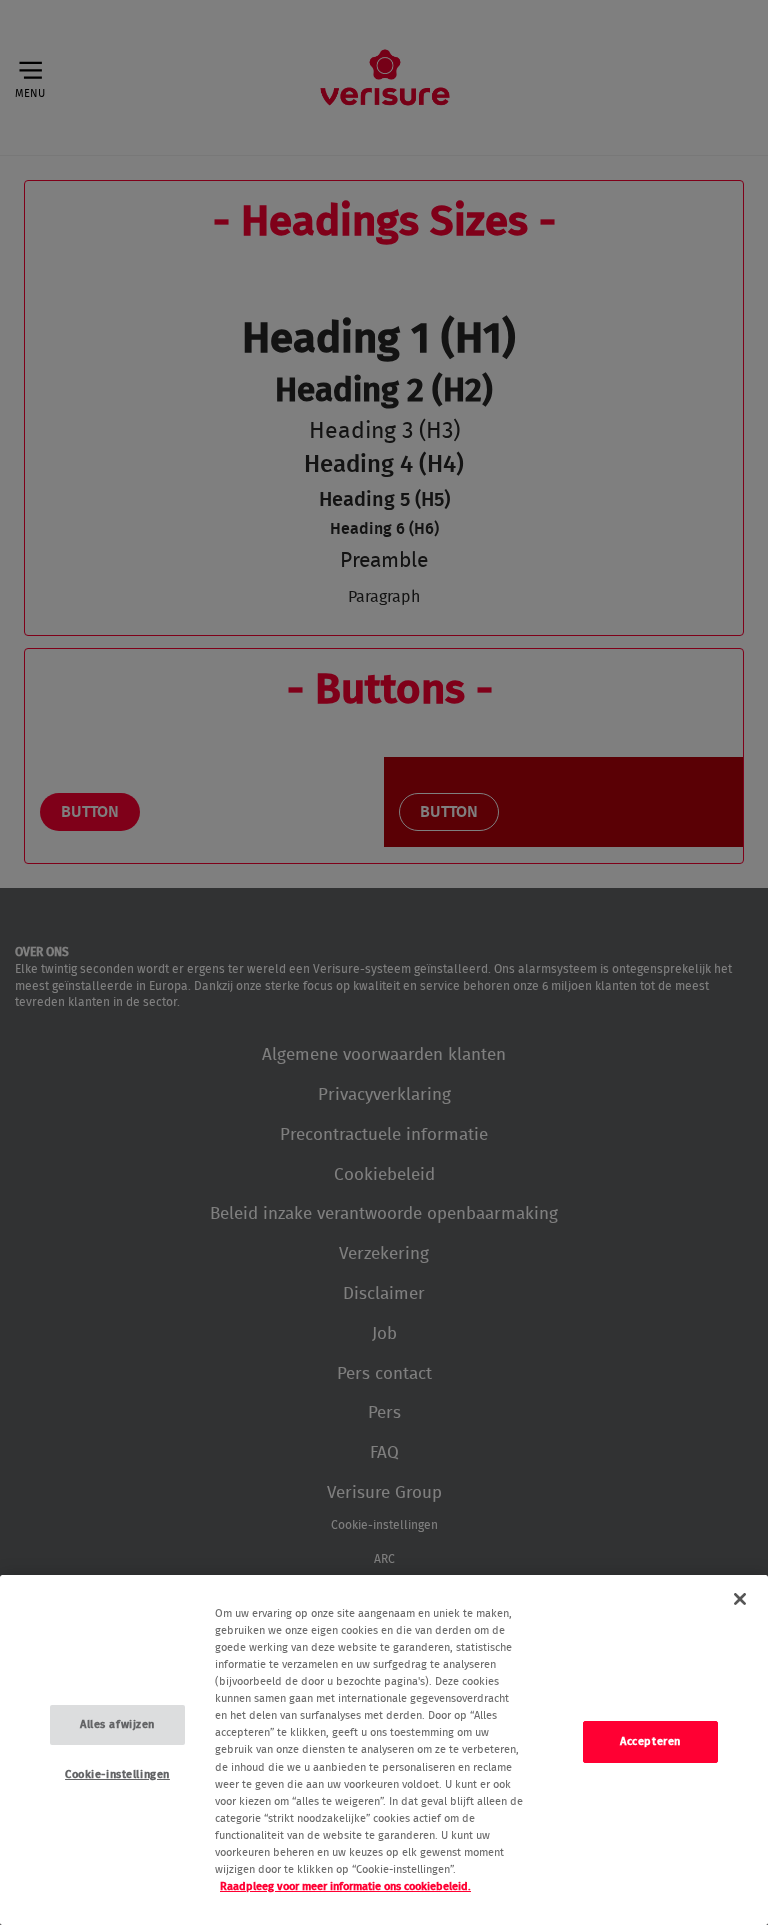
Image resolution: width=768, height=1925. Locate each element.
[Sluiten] (740, 1599)
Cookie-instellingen (117, 1774)
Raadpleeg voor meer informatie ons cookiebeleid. (345, 1886)
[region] (384, 1750)
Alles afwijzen (117, 1724)
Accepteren (650, 1741)
